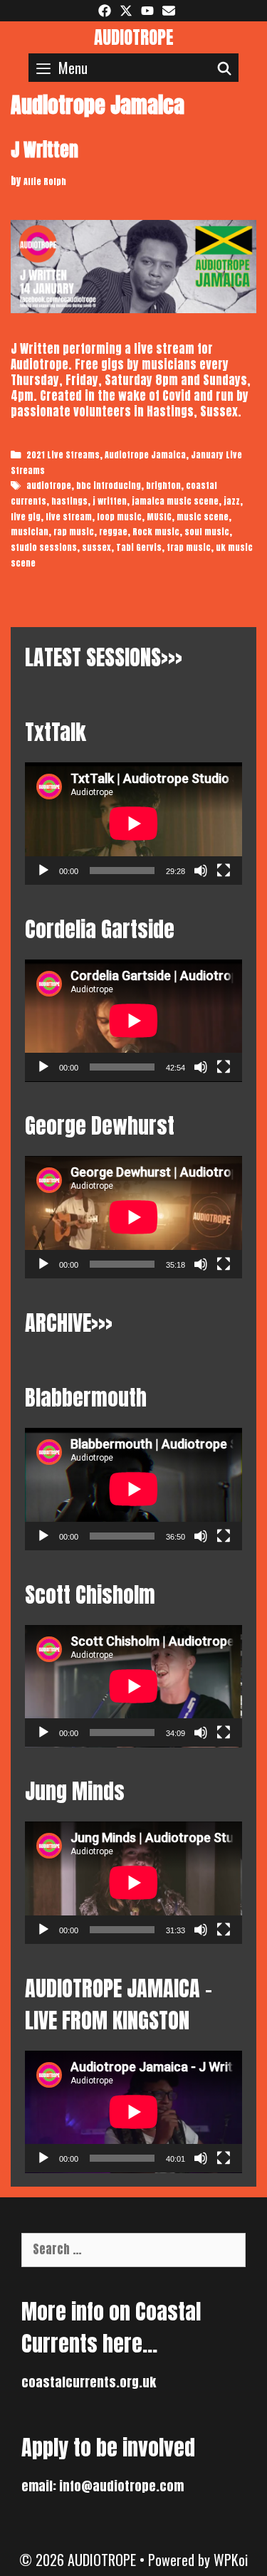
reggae (113, 532)
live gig (26, 517)
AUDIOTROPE (134, 37)
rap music (74, 532)
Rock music (156, 532)
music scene (203, 517)
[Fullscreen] (224, 871)
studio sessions (44, 547)
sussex (96, 547)
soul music (207, 532)
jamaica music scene (175, 501)
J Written (44, 150)
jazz (232, 501)
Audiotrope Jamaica (145, 455)
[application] (133, 824)
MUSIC (159, 517)
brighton (163, 485)
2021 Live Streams (63, 455)
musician (30, 532)
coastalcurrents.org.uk (89, 2382)
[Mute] (201, 871)
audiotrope (49, 485)
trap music (189, 547)
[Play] (43, 871)
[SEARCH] (225, 68)
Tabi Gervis (139, 547)
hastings (69, 501)
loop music (119, 517)
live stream (69, 517)
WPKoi (231, 2560)
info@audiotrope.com (121, 2486)
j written (110, 501)
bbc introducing (109, 485)
